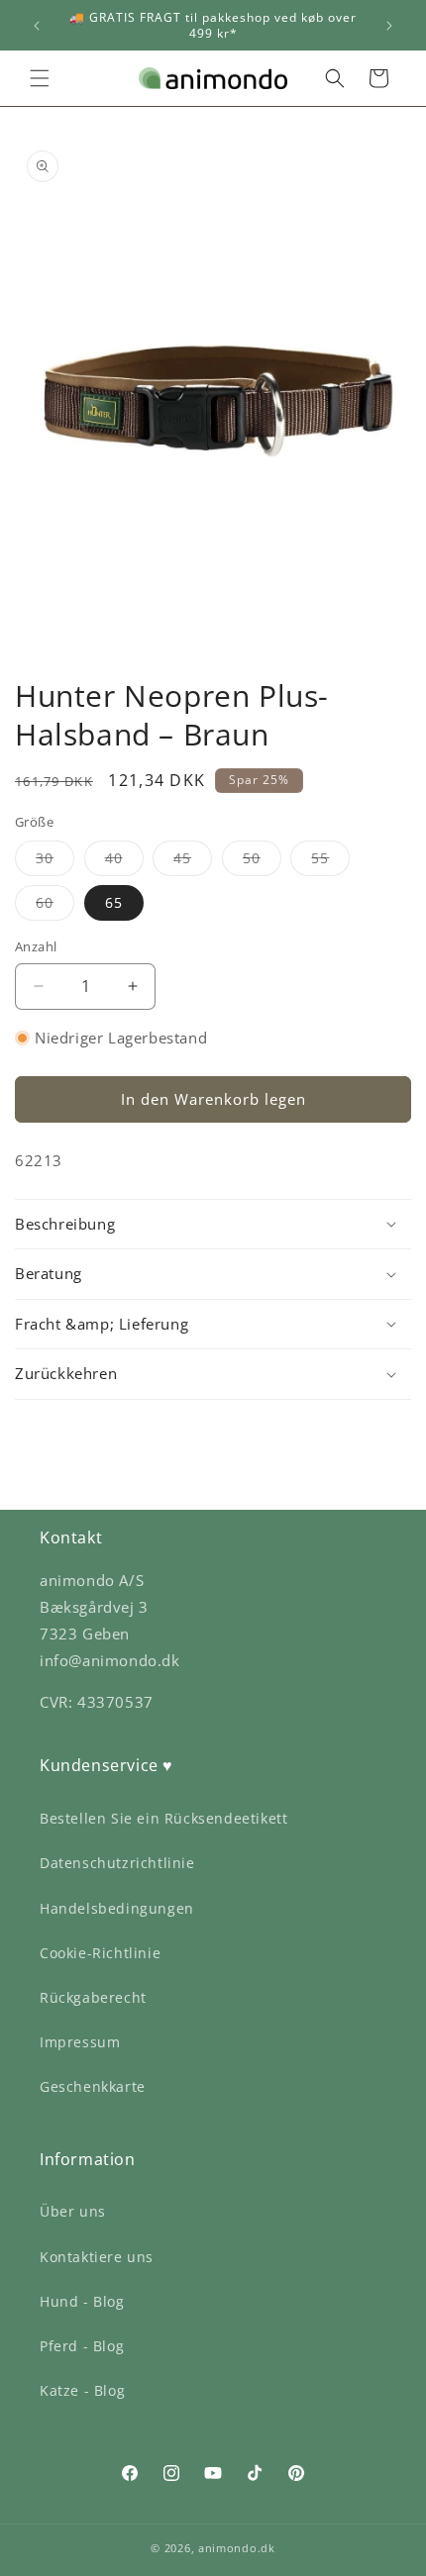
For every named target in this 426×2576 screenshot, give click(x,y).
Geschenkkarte (93, 2086)
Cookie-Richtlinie (100, 1953)
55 (330, 862)
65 (114, 902)
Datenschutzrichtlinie (117, 1863)
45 (193, 862)
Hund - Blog (82, 2301)
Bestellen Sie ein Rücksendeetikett (163, 1818)
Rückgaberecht (93, 1997)
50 (262, 862)
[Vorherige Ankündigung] (37, 26)
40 (124, 862)
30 (55, 862)
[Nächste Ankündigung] (389, 26)
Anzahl (36, 946)
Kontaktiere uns (97, 2257)
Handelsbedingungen (117, 1908)
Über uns (73, 2211)
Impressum (80, 2042)
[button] (40, 78)
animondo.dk (237, 2548)
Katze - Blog (82, 2390)
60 (55, 906)
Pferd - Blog (82, 2346)
